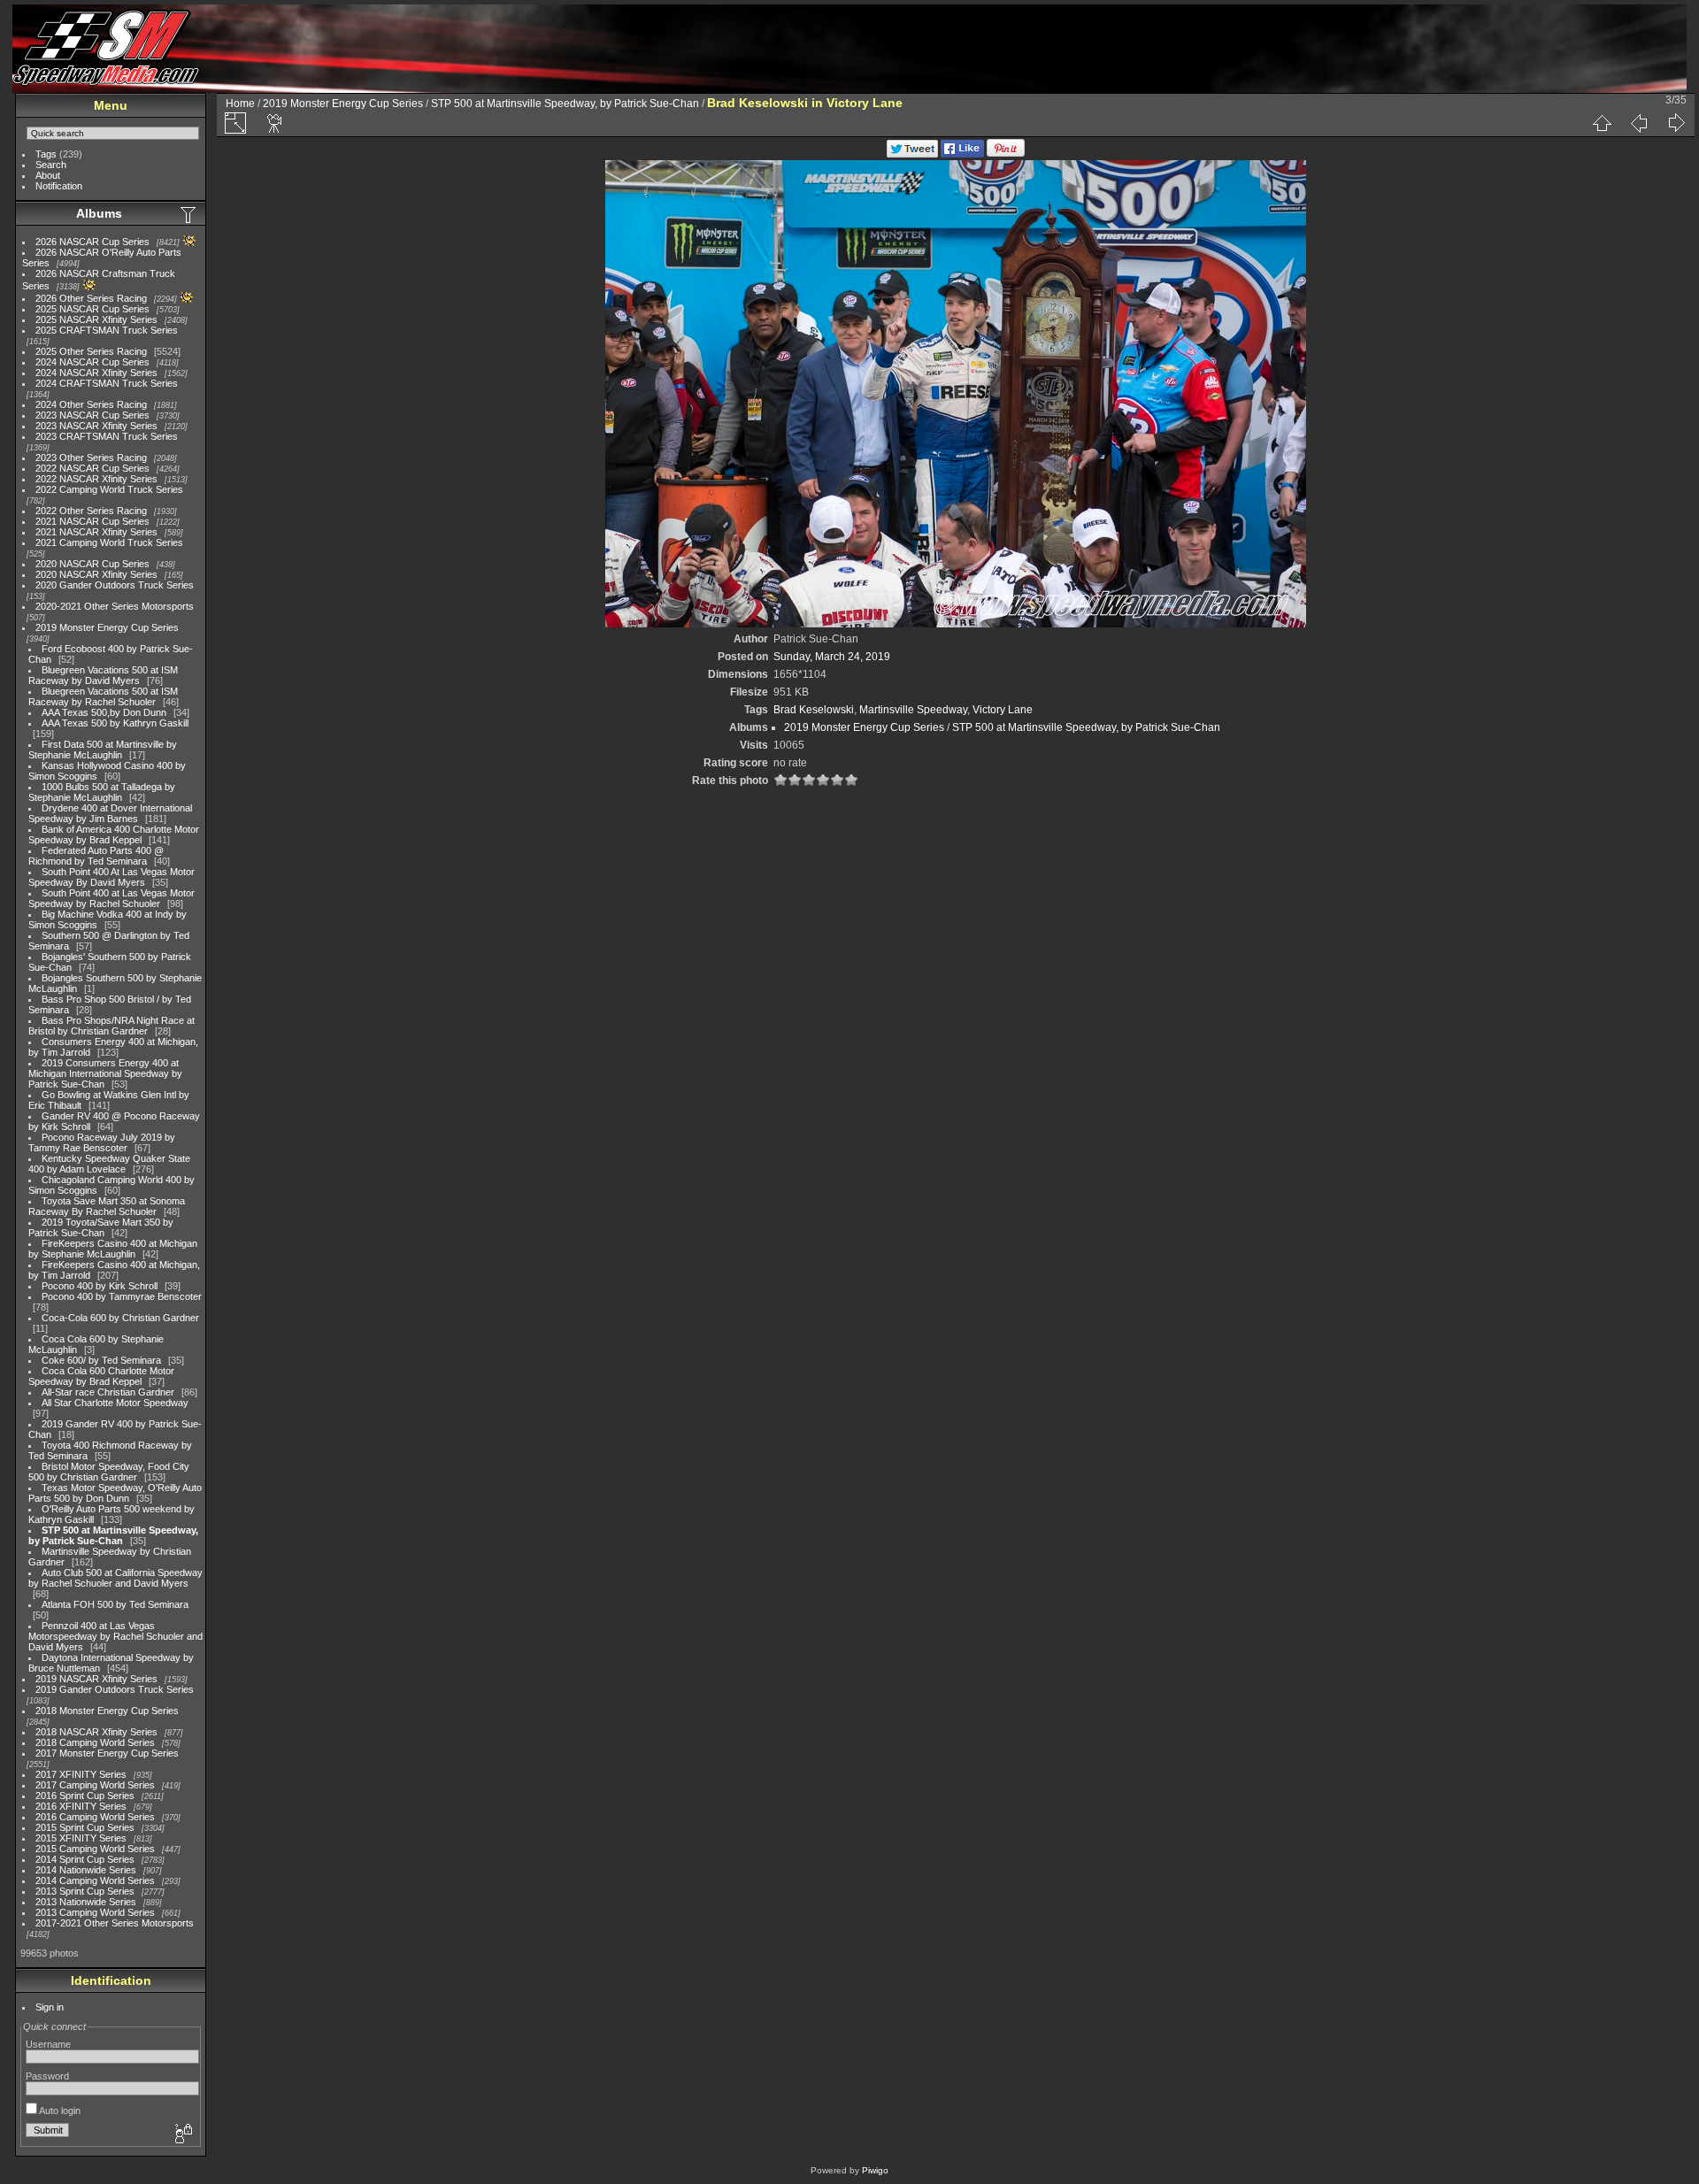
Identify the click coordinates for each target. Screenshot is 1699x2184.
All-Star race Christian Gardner (108, 1392)
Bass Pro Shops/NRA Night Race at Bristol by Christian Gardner (111, 1026)
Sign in (50, 2007)
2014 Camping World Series (95, 1880)
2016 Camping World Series (95, 1817)
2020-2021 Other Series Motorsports (115, 606)
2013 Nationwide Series (86, 1902)
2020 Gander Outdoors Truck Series (115, 585)
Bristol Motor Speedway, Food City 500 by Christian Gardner (109, 1472)
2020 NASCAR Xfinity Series (96, 574)
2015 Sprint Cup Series (85, 1827)
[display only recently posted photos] (189, 214)
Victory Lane (1003, 710)
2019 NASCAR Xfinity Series (96, 1679)
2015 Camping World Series (95, 1849)
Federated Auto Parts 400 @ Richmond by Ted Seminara (96, 856)
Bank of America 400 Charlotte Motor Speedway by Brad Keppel (114, 834)
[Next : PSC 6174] (1676, 123)
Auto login (59, 2111)
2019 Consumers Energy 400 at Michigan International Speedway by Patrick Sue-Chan (105, 1073)
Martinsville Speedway (913, 710)
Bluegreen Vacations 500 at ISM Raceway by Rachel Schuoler (103, 696)
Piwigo (875, 2170)
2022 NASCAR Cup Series (92, 468)
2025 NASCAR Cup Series (92, 309)
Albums (99, 213)
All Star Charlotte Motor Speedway (115, 1403)
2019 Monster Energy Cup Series (107, 627)
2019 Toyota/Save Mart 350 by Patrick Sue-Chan (101, 1227)
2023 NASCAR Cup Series (92, 415)
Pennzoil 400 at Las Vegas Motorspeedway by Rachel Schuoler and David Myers (115, 1636)
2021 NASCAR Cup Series (92, 521)
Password (47, 2076)
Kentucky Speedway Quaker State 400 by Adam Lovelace (109, 1164)
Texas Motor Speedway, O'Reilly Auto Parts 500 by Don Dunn (115, 1493)
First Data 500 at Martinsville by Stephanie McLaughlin (103, 750)
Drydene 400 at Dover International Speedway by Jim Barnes (110, 813)
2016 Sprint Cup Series (85, 1796)
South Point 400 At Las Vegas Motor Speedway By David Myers (111, 877)
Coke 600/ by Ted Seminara (101, 1360)
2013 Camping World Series (95, 1912)
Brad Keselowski (814, 710)
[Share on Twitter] (912, 154)
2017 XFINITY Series (81, 1774)
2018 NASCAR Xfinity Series (96, 1732)
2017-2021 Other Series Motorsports (115, 1923)
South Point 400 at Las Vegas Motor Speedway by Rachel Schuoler (111, 898)
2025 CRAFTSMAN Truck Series (107, 330)
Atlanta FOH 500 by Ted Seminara (115, 1604)
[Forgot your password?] (182, 2134)
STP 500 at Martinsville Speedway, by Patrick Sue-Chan (113, 1535)
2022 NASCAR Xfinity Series (96, 479)
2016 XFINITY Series (81, 1806)
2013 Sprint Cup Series (85, 1891)
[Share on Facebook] (962, 154)
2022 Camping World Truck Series (109, 489)
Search (51, 165)
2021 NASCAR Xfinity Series (96, 532)
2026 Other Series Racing (91, 298)
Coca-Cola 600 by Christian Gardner (120, 1318)
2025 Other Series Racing (91, 351)
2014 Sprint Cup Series (85, 1859)
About (48, 175)
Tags (46, 154)
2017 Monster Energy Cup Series (107, 1753)
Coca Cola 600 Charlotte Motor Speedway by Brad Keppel (101, 1376)
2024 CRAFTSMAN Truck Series (107, 383)
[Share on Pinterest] (1006, 154)
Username (48, 2044)
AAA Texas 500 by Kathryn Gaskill (115, 723)
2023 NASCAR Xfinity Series (96, 426)
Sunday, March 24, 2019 (832, 657)
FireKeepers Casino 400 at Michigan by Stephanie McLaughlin (113, 1249)
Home (240, 104)
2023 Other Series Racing (91, 458)
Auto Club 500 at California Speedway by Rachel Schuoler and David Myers (115, 1578)
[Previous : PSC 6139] (1639, 123)
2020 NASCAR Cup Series (92, 564)
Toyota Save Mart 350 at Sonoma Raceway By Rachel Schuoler (107, 1206)
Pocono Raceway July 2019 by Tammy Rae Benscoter (102, 1142)
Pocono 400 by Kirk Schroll (100, 1286)
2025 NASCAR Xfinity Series (96, 319)
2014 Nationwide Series (86, 1870)
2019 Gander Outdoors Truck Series (115, 1689)
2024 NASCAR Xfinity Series (96, 373)
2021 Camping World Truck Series (109, 542)
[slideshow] (275, 123)
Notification (59, 186)
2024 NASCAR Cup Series (92, 362)
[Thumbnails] (1602, 123)
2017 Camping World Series (95, 1785)
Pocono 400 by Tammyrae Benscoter (122, 1296)
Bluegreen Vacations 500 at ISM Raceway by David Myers (103, 675)
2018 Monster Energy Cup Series (107, 1711)
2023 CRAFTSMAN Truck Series (107, 436)
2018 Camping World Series (95, 1742)
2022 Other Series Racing (91, 511)
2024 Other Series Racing (91, 404)
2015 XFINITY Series (81, 1838)
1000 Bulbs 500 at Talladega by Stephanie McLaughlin (102, 792)
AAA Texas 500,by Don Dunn (104, 712)
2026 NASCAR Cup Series (92, 242)
